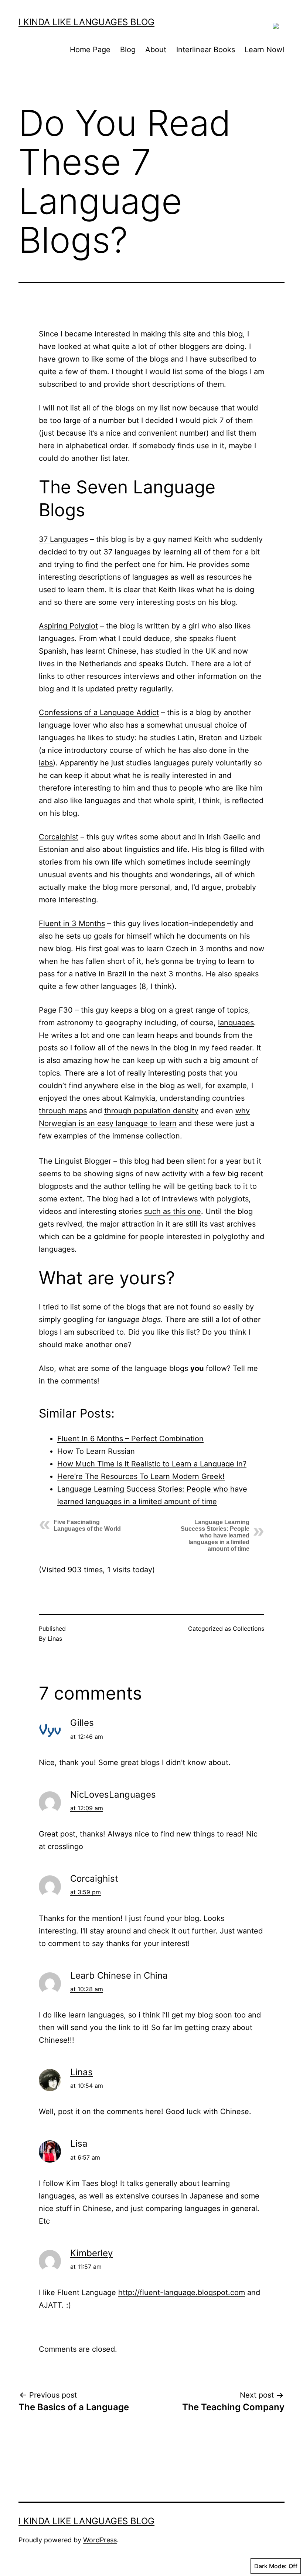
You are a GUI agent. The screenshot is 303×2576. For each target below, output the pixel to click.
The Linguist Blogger (75, 1161)
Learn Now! (265, 50)
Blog (128, 50)
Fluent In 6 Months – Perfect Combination (130, 1439)
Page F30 (56, 1010)
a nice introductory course (87, 750)
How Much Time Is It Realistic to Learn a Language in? (152, 1464)
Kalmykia (140, 1098)
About (156, 50)
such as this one (173, 1211)
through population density (151, 1111)
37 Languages (63, 539)
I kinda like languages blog (86, 22)
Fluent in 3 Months (72, 923)
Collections (248, 1629)
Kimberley (91, 2253)
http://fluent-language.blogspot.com (182, 2292)
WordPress (100, 2540)
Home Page (90, 50)
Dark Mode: (270, 2566)
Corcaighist (59, 837)
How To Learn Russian (96, 1451)
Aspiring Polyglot (68, 626)
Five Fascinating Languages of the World (87, 1525)
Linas (55, 1638)
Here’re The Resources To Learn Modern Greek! (141, 1476)
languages (236, 1023)
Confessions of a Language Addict (99, 712)
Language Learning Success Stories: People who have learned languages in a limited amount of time (215, 1535)
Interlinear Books (206, 50)
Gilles (82, 1723)
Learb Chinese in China (119, 1975)
